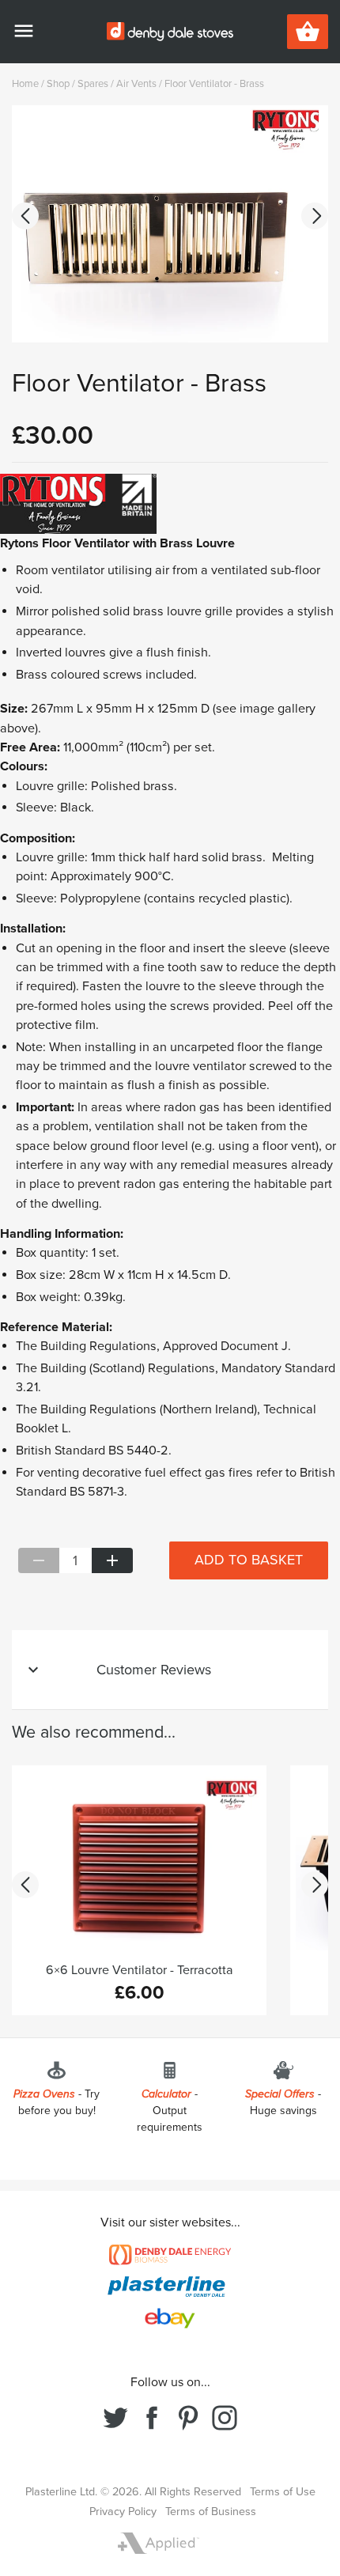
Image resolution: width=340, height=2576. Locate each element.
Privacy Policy (123, 2512)
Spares (93, 84)
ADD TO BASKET (249, 1560)
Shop (58, 84)
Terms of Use (283, 2492)
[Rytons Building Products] (78, 503)
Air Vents (136, 84)
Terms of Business (211, 2512)
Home (25, 84)
